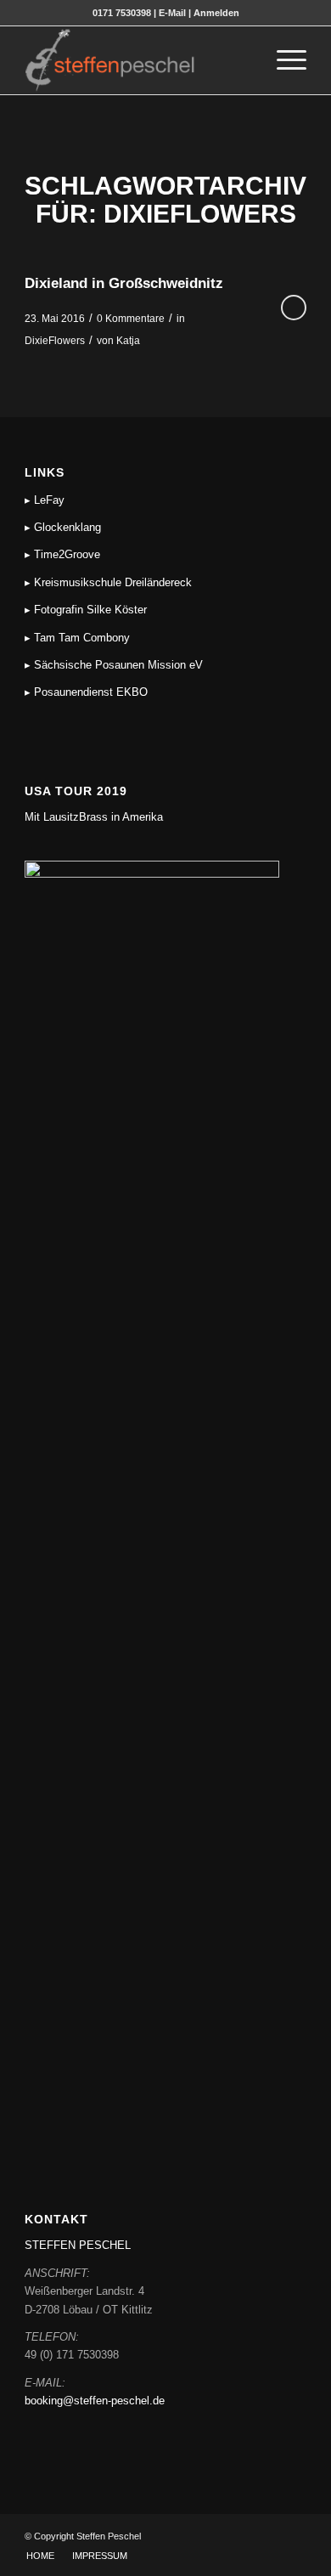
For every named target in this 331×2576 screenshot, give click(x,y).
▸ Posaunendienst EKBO (86, 692)
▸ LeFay (45, 500)
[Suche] (243, 60)
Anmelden (216, 13)
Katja (128, 341)
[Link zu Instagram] (294, 2536)
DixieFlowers (55, 341)
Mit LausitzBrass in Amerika (94, 817)
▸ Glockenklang (63, 527)
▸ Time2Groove (62, 554)
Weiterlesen (294, 308)
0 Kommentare (131, 319)
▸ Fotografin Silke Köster (86, 610)
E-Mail (172, 13)
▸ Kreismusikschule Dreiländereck (108, 582)
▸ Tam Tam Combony (77, 638)
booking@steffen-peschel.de (95, 2401)
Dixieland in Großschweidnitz (124, 283)
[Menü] (283, 60)
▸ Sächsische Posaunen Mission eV (114, 665)
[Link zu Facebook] (268, 2536)
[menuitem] (243, 60)
